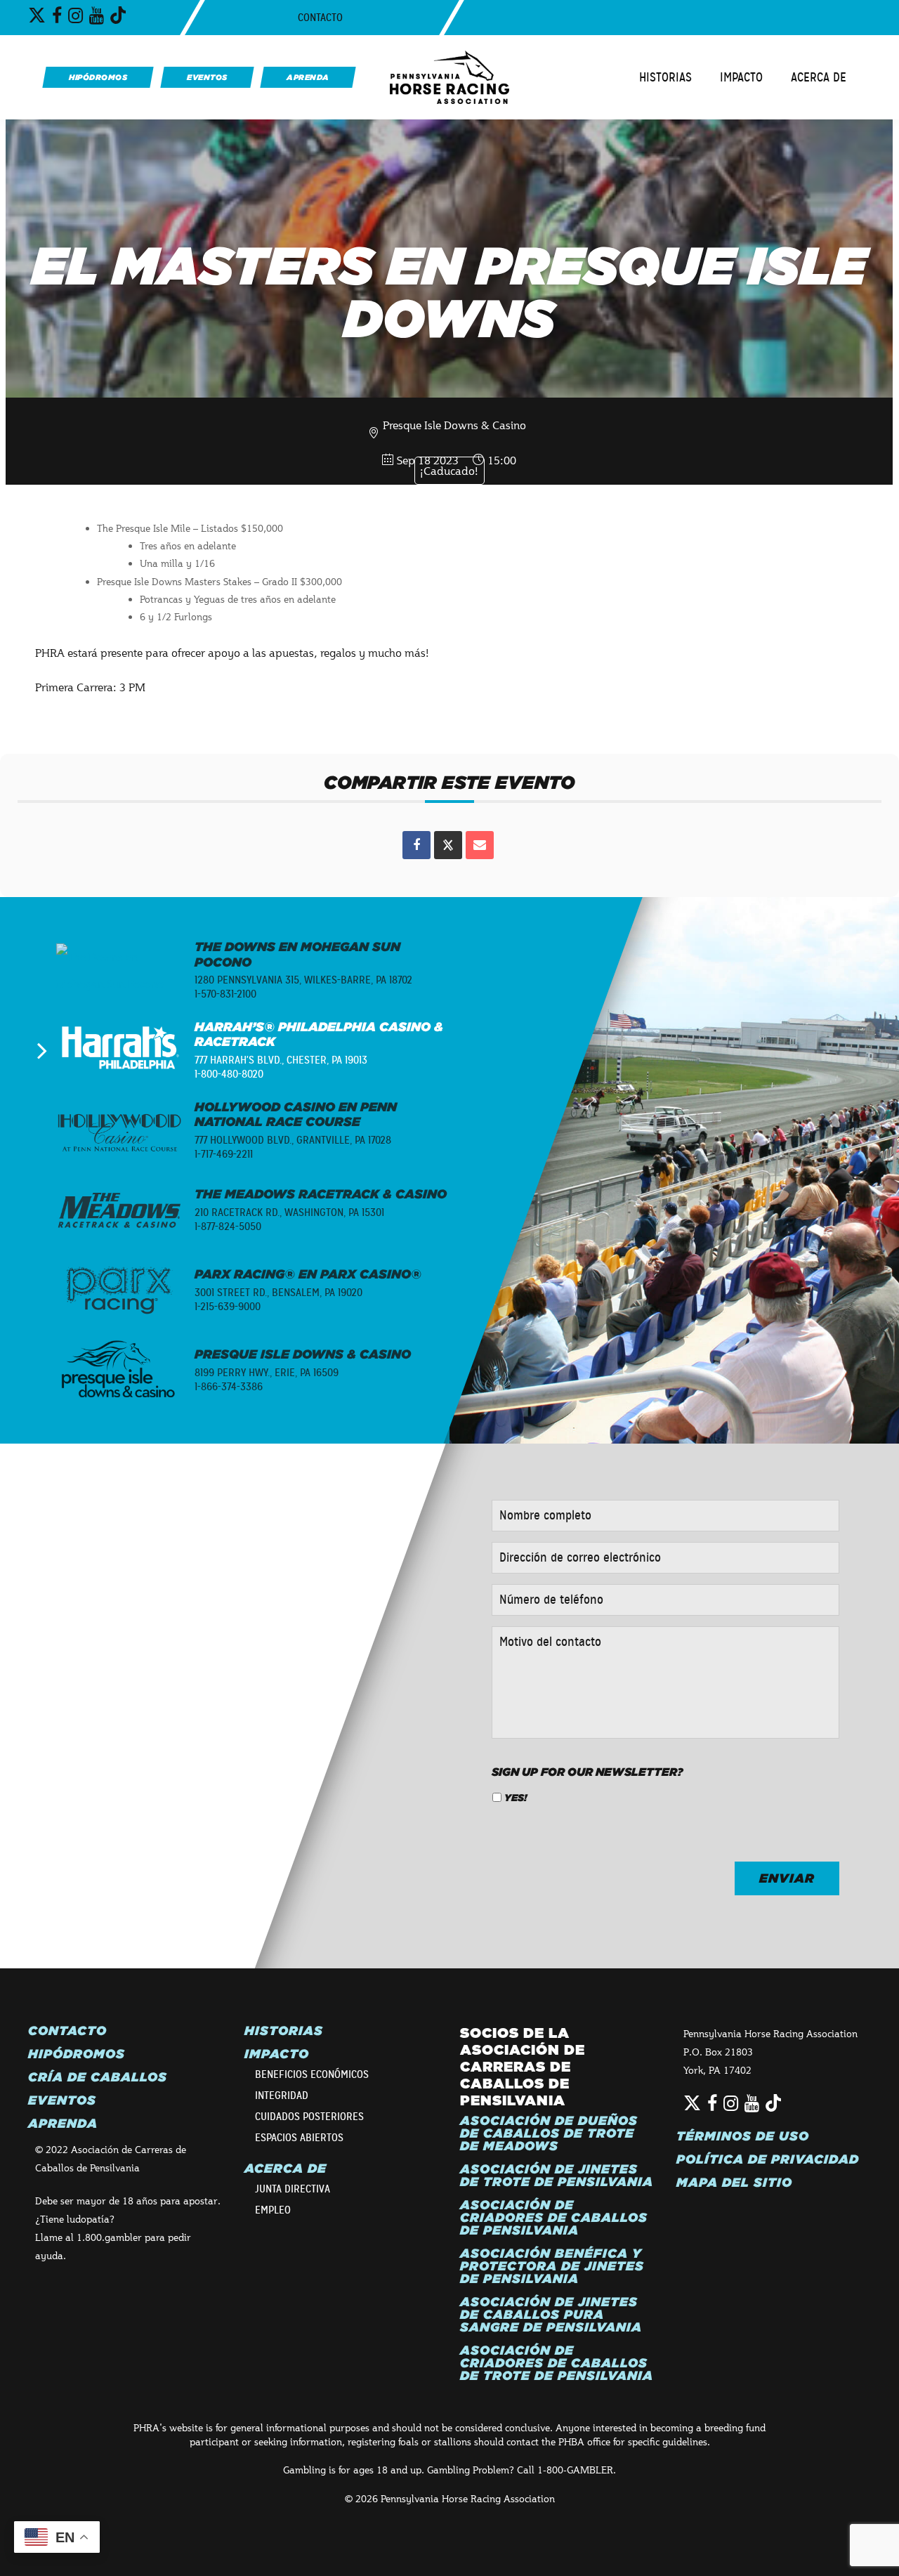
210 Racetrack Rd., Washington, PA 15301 (289, 1212)
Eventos (62, 2100)
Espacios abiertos (299, 2138)
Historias (665, 77)
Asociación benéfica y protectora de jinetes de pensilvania (552, 2266)
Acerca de (819, 77)
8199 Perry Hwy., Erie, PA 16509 (267, 1373)
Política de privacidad (768, 2159)
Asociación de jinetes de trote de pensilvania (557, 2176)
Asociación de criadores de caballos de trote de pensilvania (557, 2363)
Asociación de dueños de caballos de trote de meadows (549, 2133)
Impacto (741, 77)
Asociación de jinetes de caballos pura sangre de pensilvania (551, 2315)
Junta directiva (293, 2189)
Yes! (516, 1798)
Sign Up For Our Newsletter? (588, 1772)
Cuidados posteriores (309, 2117)
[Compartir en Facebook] (416, 845)
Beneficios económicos (312, 2074)
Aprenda (63, 2124)
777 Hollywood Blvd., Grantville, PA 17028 (293, 1140)
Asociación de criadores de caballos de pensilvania (554, 2218)
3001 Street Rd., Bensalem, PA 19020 (278, 1293)
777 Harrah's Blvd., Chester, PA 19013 (281, 1060)
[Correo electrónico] (480, 845)
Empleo (273, 2210)
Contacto (320, 18)
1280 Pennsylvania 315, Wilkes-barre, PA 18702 (303, 980)
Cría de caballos (98, 2077)
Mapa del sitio (734, 2183)
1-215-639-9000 (228, 1307)
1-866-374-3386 (229, 1387)
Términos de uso (743, 2136)
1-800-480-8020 (229, 1074)
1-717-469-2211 (224, 1154)
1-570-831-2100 (225, 994)
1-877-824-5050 (228, 1227)
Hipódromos (77, 2054)
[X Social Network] (448, 845)
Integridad (282, 2096)
